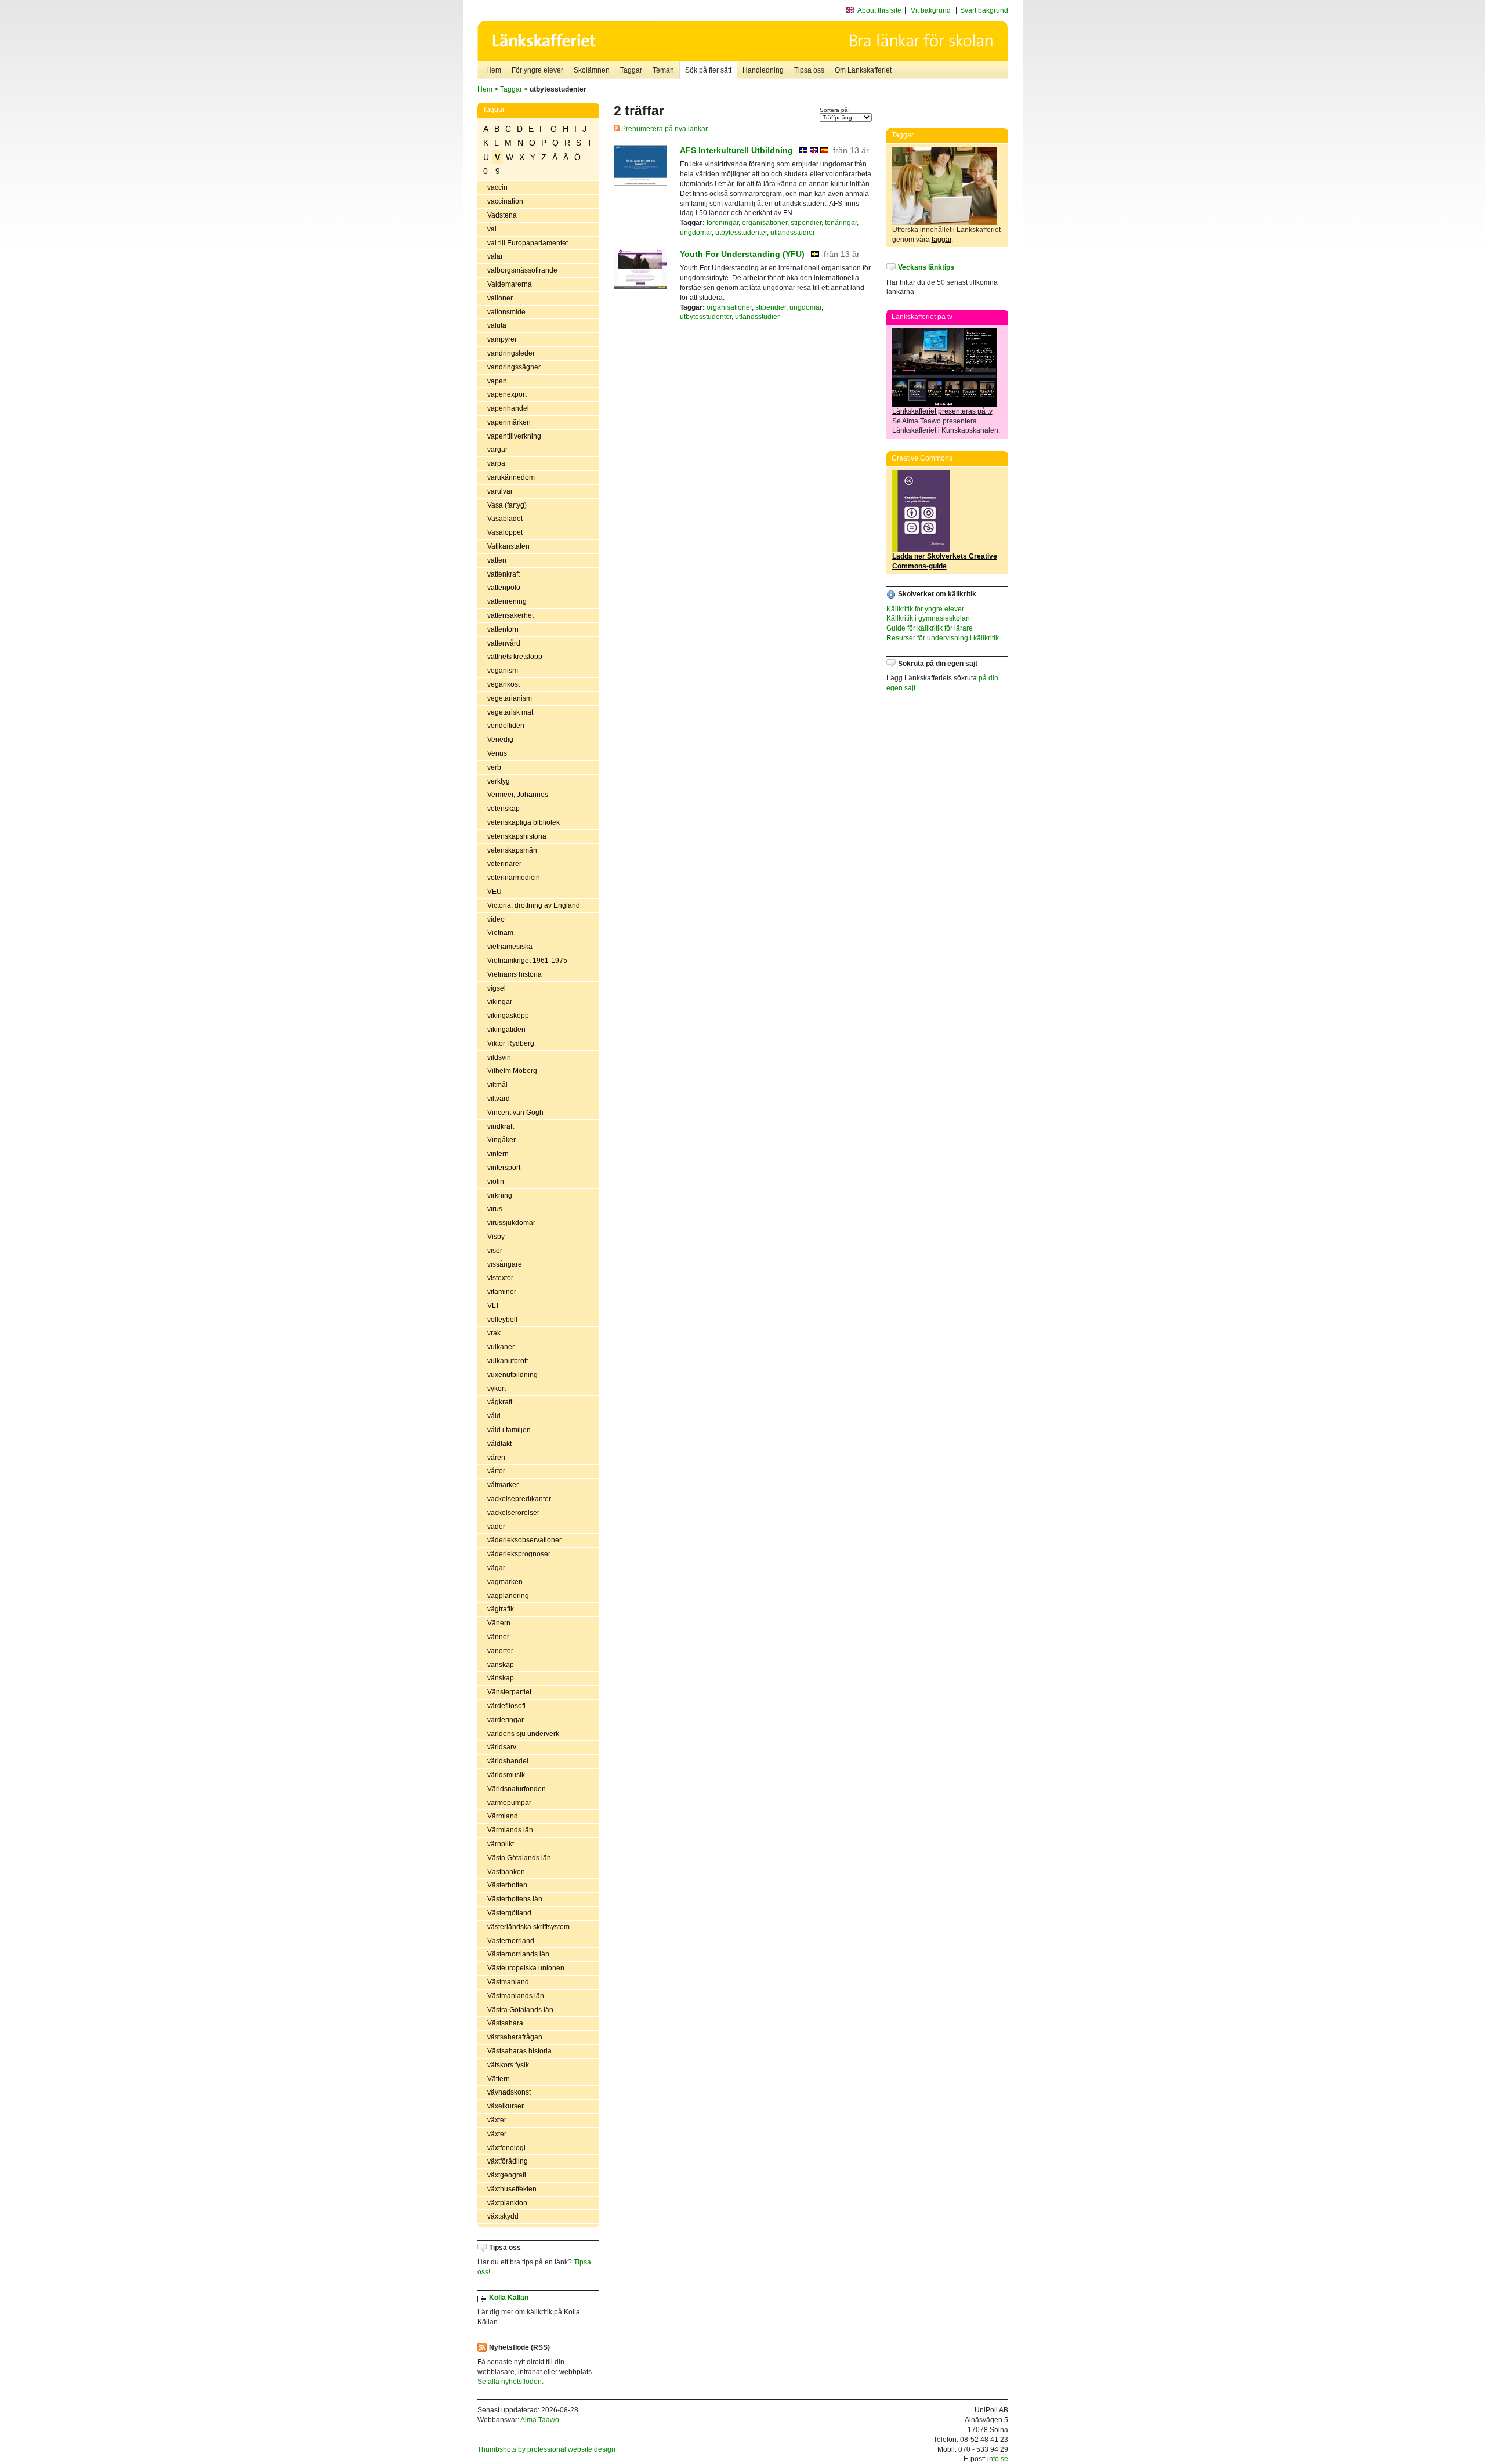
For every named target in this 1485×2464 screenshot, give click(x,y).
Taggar (631, 70)
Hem (494, 70)
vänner (498, 1637)
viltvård (499, 1099)
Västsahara (505, 2023)
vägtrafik (501, 1609)
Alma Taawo (540, 2420)
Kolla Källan (509, 2298)
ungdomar (696, 233)
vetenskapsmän (512, 850)
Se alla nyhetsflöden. (510, 2382)
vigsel (497, 988)
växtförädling (508, 2161)
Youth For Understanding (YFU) (742, 254)
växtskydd (503, 2216)
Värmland (503, 1816)
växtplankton (507, 2203)
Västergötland (509, 1913)
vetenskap (504, 809)
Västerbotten (507, 1885)
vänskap (501, 1665)
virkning (500, 1195)
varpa (496, 463)
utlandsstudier (793, 233)
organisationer (765, 223)
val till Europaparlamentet (528, 243)
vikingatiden (506, 1030)
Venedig (500, 740)
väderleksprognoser (519, 1554)
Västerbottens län (515, 1899)
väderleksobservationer (524, 1540)
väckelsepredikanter (519, 1499)
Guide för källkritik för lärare (930, 628)
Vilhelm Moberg (512, 1071)
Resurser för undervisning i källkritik (943, 638)
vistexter (500, 1278)
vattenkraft (504, 574)
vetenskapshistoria (517, 836)
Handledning (763, 70)
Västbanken (506, 1872)
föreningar (722, 223)
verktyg (499, 781)
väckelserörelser (513, 1513)
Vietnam (500, 933)
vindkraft (501, 1126)
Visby (496, 1237)
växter (497, 2120)
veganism (503, 671)
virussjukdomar (511, 1223)
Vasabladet (505, 519)
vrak (494, 1333)
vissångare (505, 1264)
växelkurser (506, 2106)
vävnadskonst (509, 2092)
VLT (493, 1306)
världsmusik (506, 1775)
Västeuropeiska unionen (526, 1968)
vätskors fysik (508, 2065)
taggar (941, 240)
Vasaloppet (505, 532)
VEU (495, 892)
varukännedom (511, 477)
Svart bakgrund (984, 10)
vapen (497, 381)
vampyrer (502, 339)
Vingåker (501, 1140)
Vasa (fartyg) (507, 505)
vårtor (496, 1471)
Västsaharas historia (519, 2051)
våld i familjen (509, 1430)
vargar (497, 450)
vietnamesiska (510, 947)
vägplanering (508, 1596)
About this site (879, 10)
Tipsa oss (809, 70)
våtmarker (503, 1485)
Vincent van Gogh (515, 1113)
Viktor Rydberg (511, 1043)
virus (495, 1209)
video (496, 919)
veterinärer (504, 864)
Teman (663, 70)
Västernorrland (511, 1941)
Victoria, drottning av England (534, 905)
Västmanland (508, 1982)
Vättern (499, 2079)
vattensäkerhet (510, 615)
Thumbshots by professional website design (546, 2449)
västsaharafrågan (515, 2037)
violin (496, 1182)
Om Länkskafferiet (863, 70)
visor (495, 1251)
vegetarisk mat (510, 712)
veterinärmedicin (514, 878)
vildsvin (499, 1057)
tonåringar (841, 223)
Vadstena (502, 215)
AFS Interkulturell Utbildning (736, 150)
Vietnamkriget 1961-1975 (527, 961)
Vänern (499, 1623)
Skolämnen (592, 70)
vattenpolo (504, 588)
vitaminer (502, 1292)
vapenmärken (509, 422)
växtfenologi (506, 2148)
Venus (497, 753)
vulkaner (501, 1347)
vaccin (497, 187)
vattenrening (507, 601)
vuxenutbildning (512, 1375)
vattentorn (503, 629)
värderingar (506, 1720)
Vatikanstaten (508, 546)
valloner (500, 298)
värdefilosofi (506, 1706)
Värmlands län (510, 1830)
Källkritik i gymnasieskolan (928, 618)
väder (496, 1527)
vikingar (500, 1002)
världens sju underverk (523, 1734)
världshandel (508, 1761)
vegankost (504, 684)
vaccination (505, 201)
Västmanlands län (516, 1996)
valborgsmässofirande (522, 270)
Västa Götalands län (519, 1858)
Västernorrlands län (518, 1954)
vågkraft (500, 1402)
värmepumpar (509, 1803)
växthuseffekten (512, 2189)
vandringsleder (511, 353)
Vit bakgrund (931, 10)
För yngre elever (537, 70)
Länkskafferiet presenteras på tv (942, 411)
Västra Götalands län (520, 2010)
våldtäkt (499, 1444)
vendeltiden (506, 726)
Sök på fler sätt (708, 70)
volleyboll (502, 1320)
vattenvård (504, 643)
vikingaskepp (508, 1016)
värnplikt (501, 1844)
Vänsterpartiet (509, 1692)
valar (495, 256)
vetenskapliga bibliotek (524, 822)
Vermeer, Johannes (518, 795)
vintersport (504, 1168)
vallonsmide (506, 312)
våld (494, 1416)
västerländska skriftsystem (528, 1927)
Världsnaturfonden (517, 1789)
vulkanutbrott (508, 1361)
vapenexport (507, 394)
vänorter (500, 1651)
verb (494, 767)
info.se (998, 2459)
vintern (498, 1154)
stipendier (806, 223)
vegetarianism (510, 698)
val (492, 229)
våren (496, 1458)
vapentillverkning (514, 436)
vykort (497, 1389)
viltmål (497, 1085)
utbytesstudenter (741, 233)
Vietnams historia (515, 974)
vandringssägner (514, 367)
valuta (497, 325)
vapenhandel (508, 408)
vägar (496, 1568)
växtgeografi (507, 2175)
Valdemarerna (510, 284)
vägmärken (505, 1582)
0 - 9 (492, 171)
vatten (497, 560)
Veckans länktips (926, 267)
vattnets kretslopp (515, 657)
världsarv (502, 1747)
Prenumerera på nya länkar (664, 129)
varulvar (500, 491)
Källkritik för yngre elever (925, 609)
